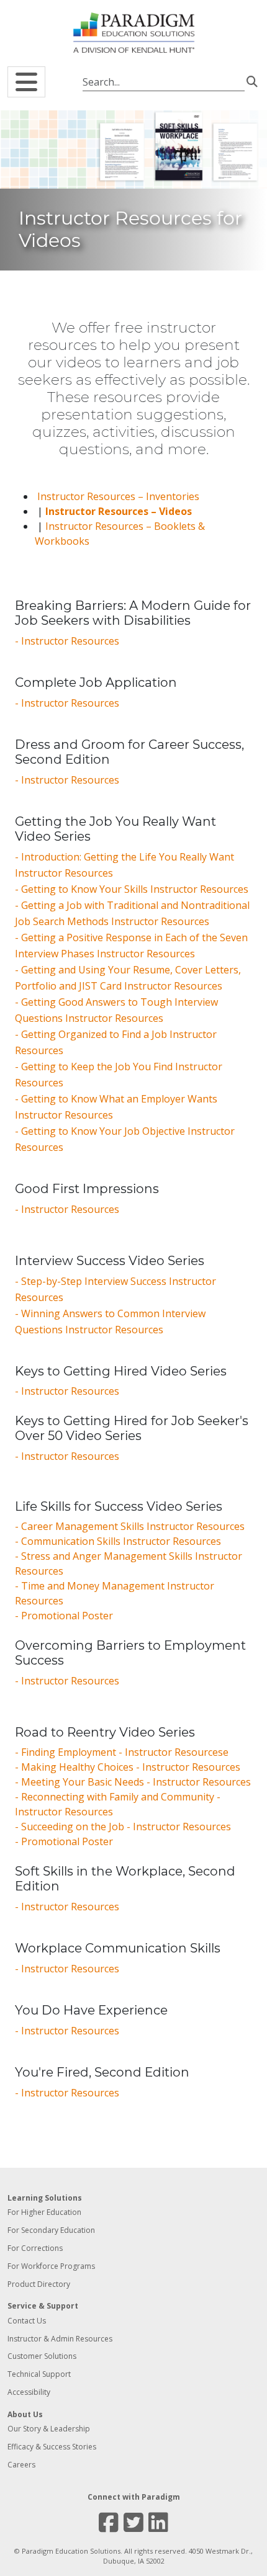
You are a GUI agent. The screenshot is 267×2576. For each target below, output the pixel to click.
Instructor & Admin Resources (60, 2339)
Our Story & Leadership (49, 2429)
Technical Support (39, 2374)
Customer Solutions (42, 2356)
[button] (26, 82)
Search (252, 81)
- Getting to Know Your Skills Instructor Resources (132, 889)
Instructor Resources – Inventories (118, 496)
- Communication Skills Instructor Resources (118, 1541)
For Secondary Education (51, 2230)
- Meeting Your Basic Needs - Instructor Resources (133, 1782)
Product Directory (39, 2284)
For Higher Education (44, 2212)
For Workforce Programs (51, 2266)
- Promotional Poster (64, 1616)
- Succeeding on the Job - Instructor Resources (123, 1827)
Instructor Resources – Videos (119, 511)
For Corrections (35, 2248)
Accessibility (29, 2392)
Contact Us (27, 2321)
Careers (21, 2465)
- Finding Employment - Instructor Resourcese (122, 1752)
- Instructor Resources (67, 641)
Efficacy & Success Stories (52, 2447)
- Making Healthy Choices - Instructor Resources (128, 1767)
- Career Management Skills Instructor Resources (130, 1526)
